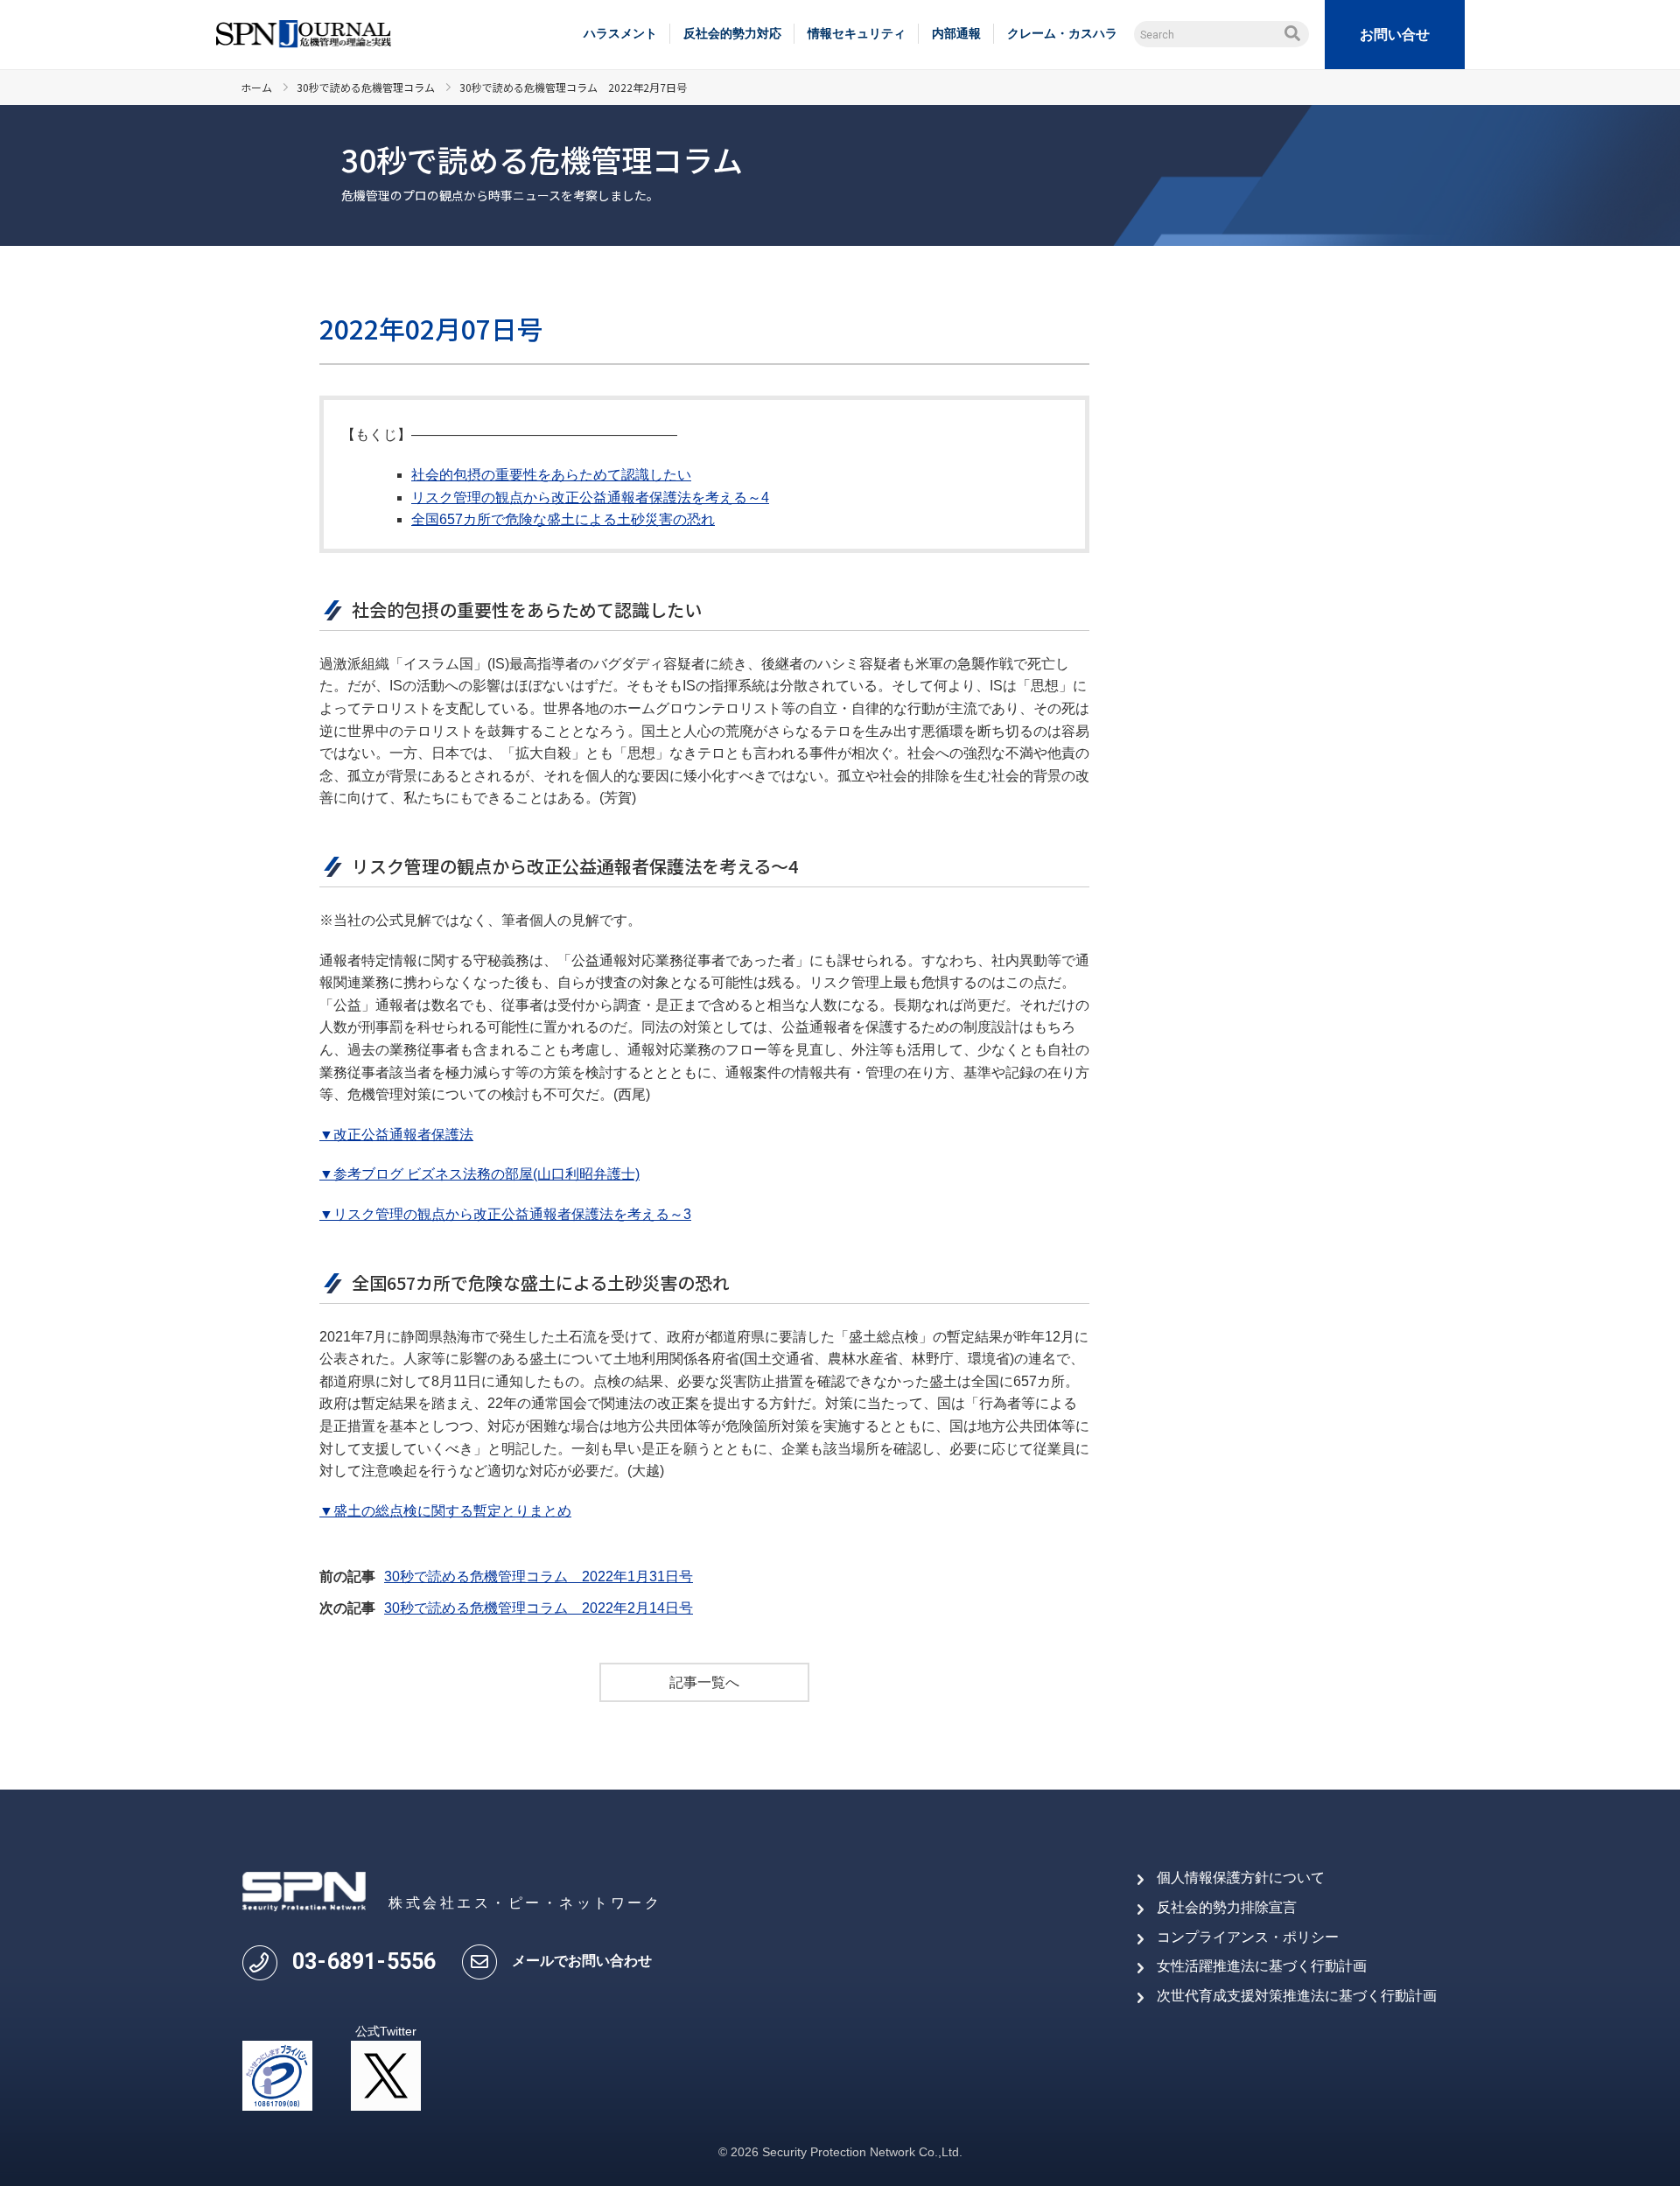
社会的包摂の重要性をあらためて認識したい (551, 475)
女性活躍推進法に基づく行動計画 (1262, 1966)
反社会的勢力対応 (732, 33)
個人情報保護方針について (1241, 1878)
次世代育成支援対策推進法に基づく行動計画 (1297, 1996)
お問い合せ (1395, 35)
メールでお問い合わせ (582, 1961)
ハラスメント (620, 33)
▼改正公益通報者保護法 (396, 1135)
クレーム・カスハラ (1062, 33)
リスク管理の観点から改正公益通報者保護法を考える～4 (590, 497)
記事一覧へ (704, 1682)
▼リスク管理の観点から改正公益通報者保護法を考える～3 (505, 1214)
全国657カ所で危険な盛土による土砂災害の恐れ (563, 519)
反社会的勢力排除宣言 (1227, 1907)
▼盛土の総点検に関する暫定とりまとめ (445, 1511)
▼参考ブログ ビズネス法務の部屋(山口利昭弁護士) (479, 1174)
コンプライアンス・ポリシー (1248, 1937)
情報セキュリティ (857, 33)
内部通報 (956, 33)
